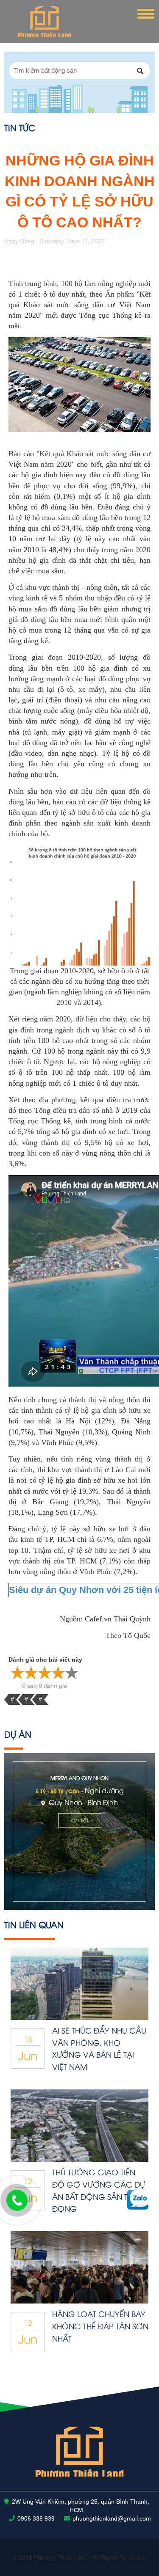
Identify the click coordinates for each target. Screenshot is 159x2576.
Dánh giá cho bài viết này (45, 1660)
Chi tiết (80, 1820)
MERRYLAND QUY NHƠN (79, 1778)
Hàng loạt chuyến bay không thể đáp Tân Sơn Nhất (100, 2326)
